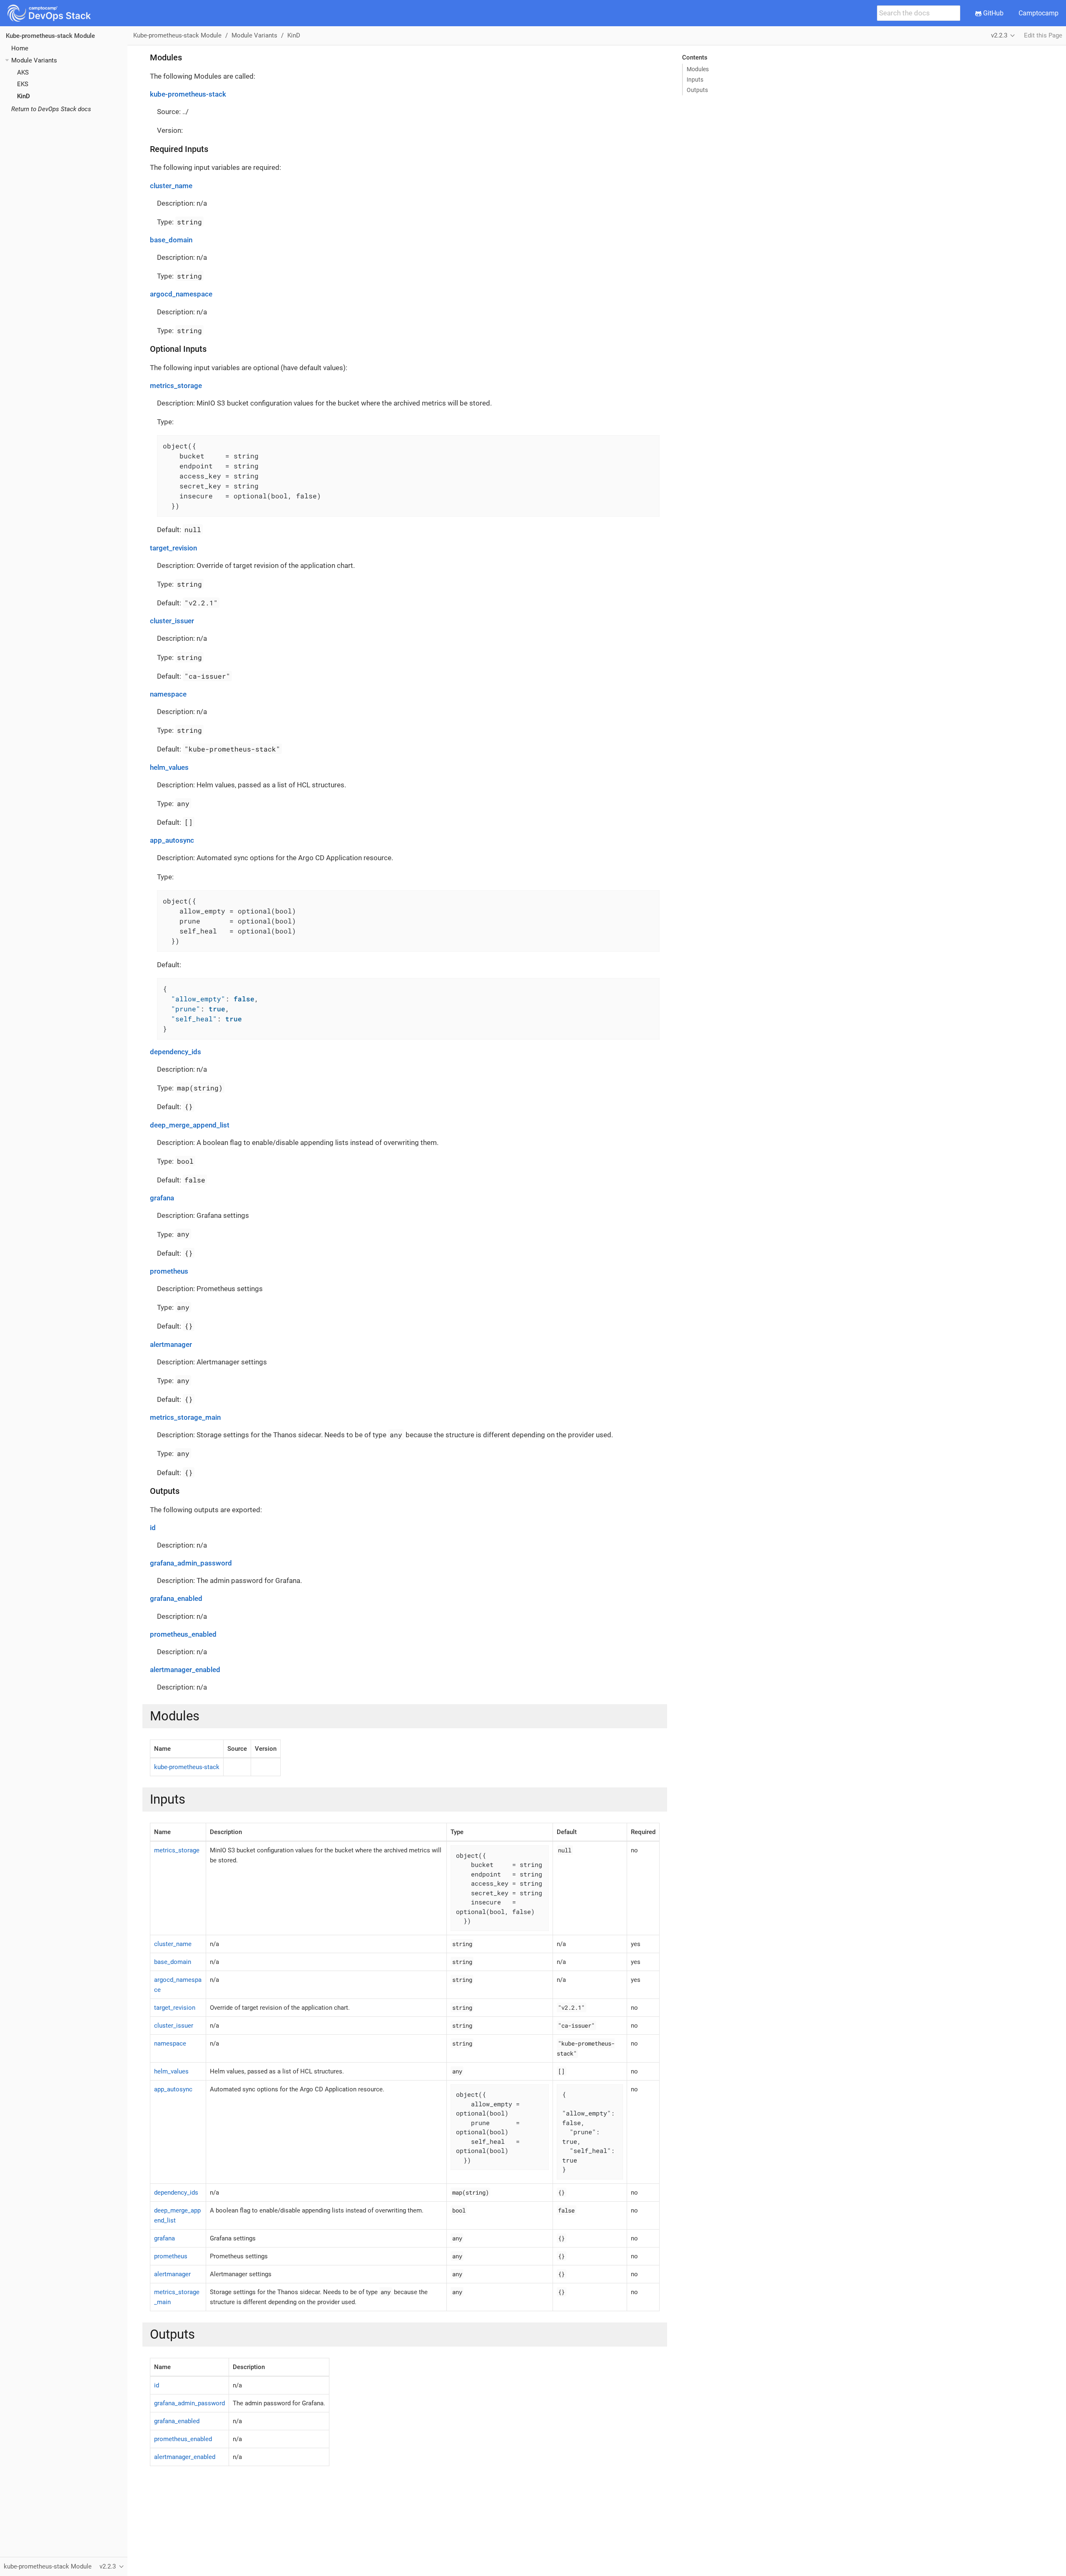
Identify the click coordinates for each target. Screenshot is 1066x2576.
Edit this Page (1043, 35)
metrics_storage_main (185, 1417)
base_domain (171, 240)
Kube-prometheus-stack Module (50, 36)
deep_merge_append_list (190, 1125)
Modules (698, 69)
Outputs (697, 90)
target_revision (173, 548)
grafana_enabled (176, 1598)
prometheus (169, 1271)
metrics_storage (176, 386)
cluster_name (171, 186)
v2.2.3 (999, 35)
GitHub (993, 13)
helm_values (169, 767)
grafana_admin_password (191, 1563)
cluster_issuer (172, 621)
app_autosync (172, 840)
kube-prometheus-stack (188, 94)
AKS (23, 72)
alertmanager (171, 1344)
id (153, 1528)
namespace (168, 694)
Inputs (695, 80)
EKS (23, 84)
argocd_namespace (181, 294)
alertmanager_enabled (185, 1670)
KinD (24, 96)
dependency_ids (176, 1052)
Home (20, 48)
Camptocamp (1039, 13)
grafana (162, 1198)
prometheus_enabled (183, 1634)
